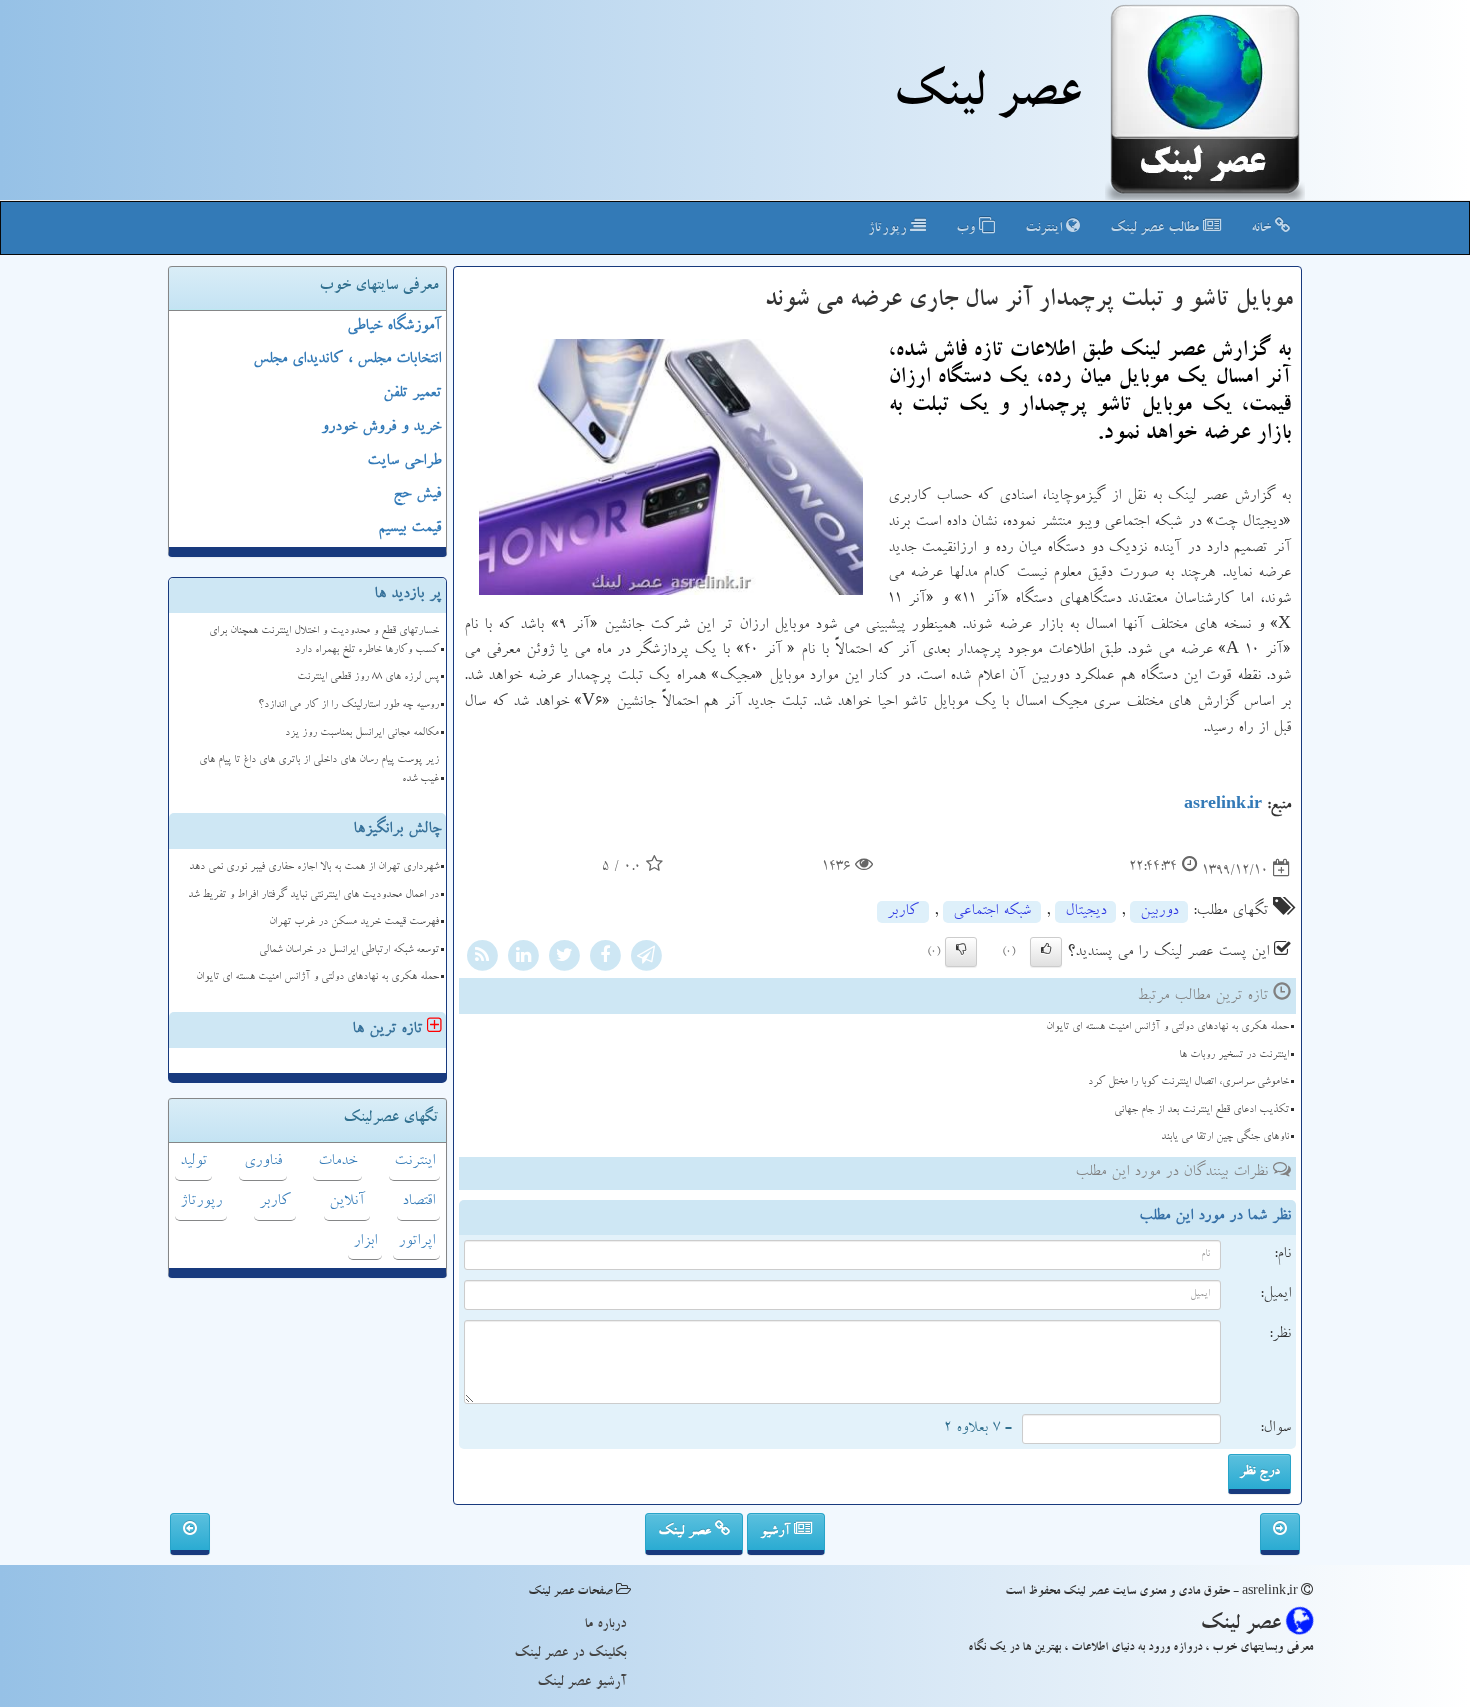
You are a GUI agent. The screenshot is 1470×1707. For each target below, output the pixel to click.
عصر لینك (986, 98)
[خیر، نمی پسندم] (961, 952)
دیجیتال (1085, 912)
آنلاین (347, 1202)
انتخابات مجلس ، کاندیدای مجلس (347, 360)
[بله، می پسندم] (1046, 952)
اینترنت (1045, 229)
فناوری (263, 1162)
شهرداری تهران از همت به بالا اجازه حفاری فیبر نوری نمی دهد (314, 867)
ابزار (365, 1242)
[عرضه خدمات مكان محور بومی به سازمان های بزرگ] (190, 1534)
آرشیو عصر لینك (581, 1683)
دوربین (1159, 912)
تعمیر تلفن (412, 394)
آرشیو (777, 1532)
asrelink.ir (1223, 806)
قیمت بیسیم (409, 529)
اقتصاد (418, 1202)
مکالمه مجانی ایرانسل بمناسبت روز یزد (362, 733)
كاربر (903, 912)
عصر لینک (686, 1532)
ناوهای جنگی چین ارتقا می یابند (1225, 1137)
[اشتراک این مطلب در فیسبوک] (605, 959)
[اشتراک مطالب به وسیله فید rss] (482, 959)
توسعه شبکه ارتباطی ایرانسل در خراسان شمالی (349, 950)
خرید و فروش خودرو (381, 428)
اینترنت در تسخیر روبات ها (1234, 1055)
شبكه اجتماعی (992, 912)
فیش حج (417, 495)
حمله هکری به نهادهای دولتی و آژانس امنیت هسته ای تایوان (1167, 1027)
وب (967, 229)
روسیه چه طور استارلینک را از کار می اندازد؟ (348, 705)
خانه (1263, 229)
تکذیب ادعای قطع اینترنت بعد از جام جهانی (1201, 1110)
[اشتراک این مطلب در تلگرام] (646, 959)
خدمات (337, 1162)
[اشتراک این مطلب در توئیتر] (564, 959)
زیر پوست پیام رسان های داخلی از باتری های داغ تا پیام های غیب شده (319, 770)
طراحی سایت (404, 462)
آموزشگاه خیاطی (394, 327)
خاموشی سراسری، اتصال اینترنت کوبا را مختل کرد (1188, 1082)
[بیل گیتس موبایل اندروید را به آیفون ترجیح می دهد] (1280, 1534)
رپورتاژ (889, 229)
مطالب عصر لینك (1156, 229)
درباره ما (605, 1625)
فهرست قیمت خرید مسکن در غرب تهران (354, 922)
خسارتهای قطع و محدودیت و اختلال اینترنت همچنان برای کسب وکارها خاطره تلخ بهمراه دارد (324, 641)
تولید (193, 1162)
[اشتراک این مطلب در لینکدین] (523, 959)
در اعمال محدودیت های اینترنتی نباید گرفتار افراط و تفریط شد (313, 895)
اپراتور (416, 1242)
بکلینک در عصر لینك (570, 1654)
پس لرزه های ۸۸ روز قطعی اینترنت (368, 677)
